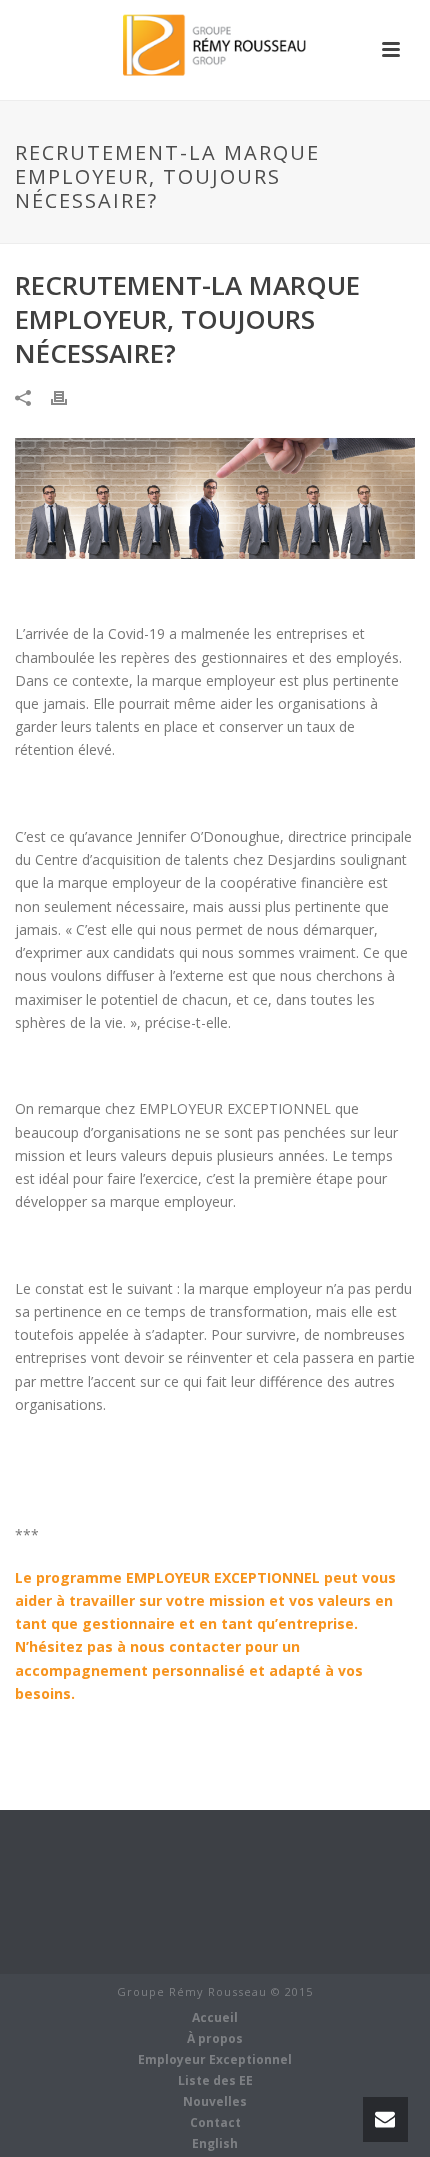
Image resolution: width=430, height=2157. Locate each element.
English (215, 2144)
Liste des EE (215, 2081)
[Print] (69, 395)
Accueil (215, 2018)
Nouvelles (215, 2102)
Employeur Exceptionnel (215, 2060)
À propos (215, 2039)
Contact (215, 2123)
